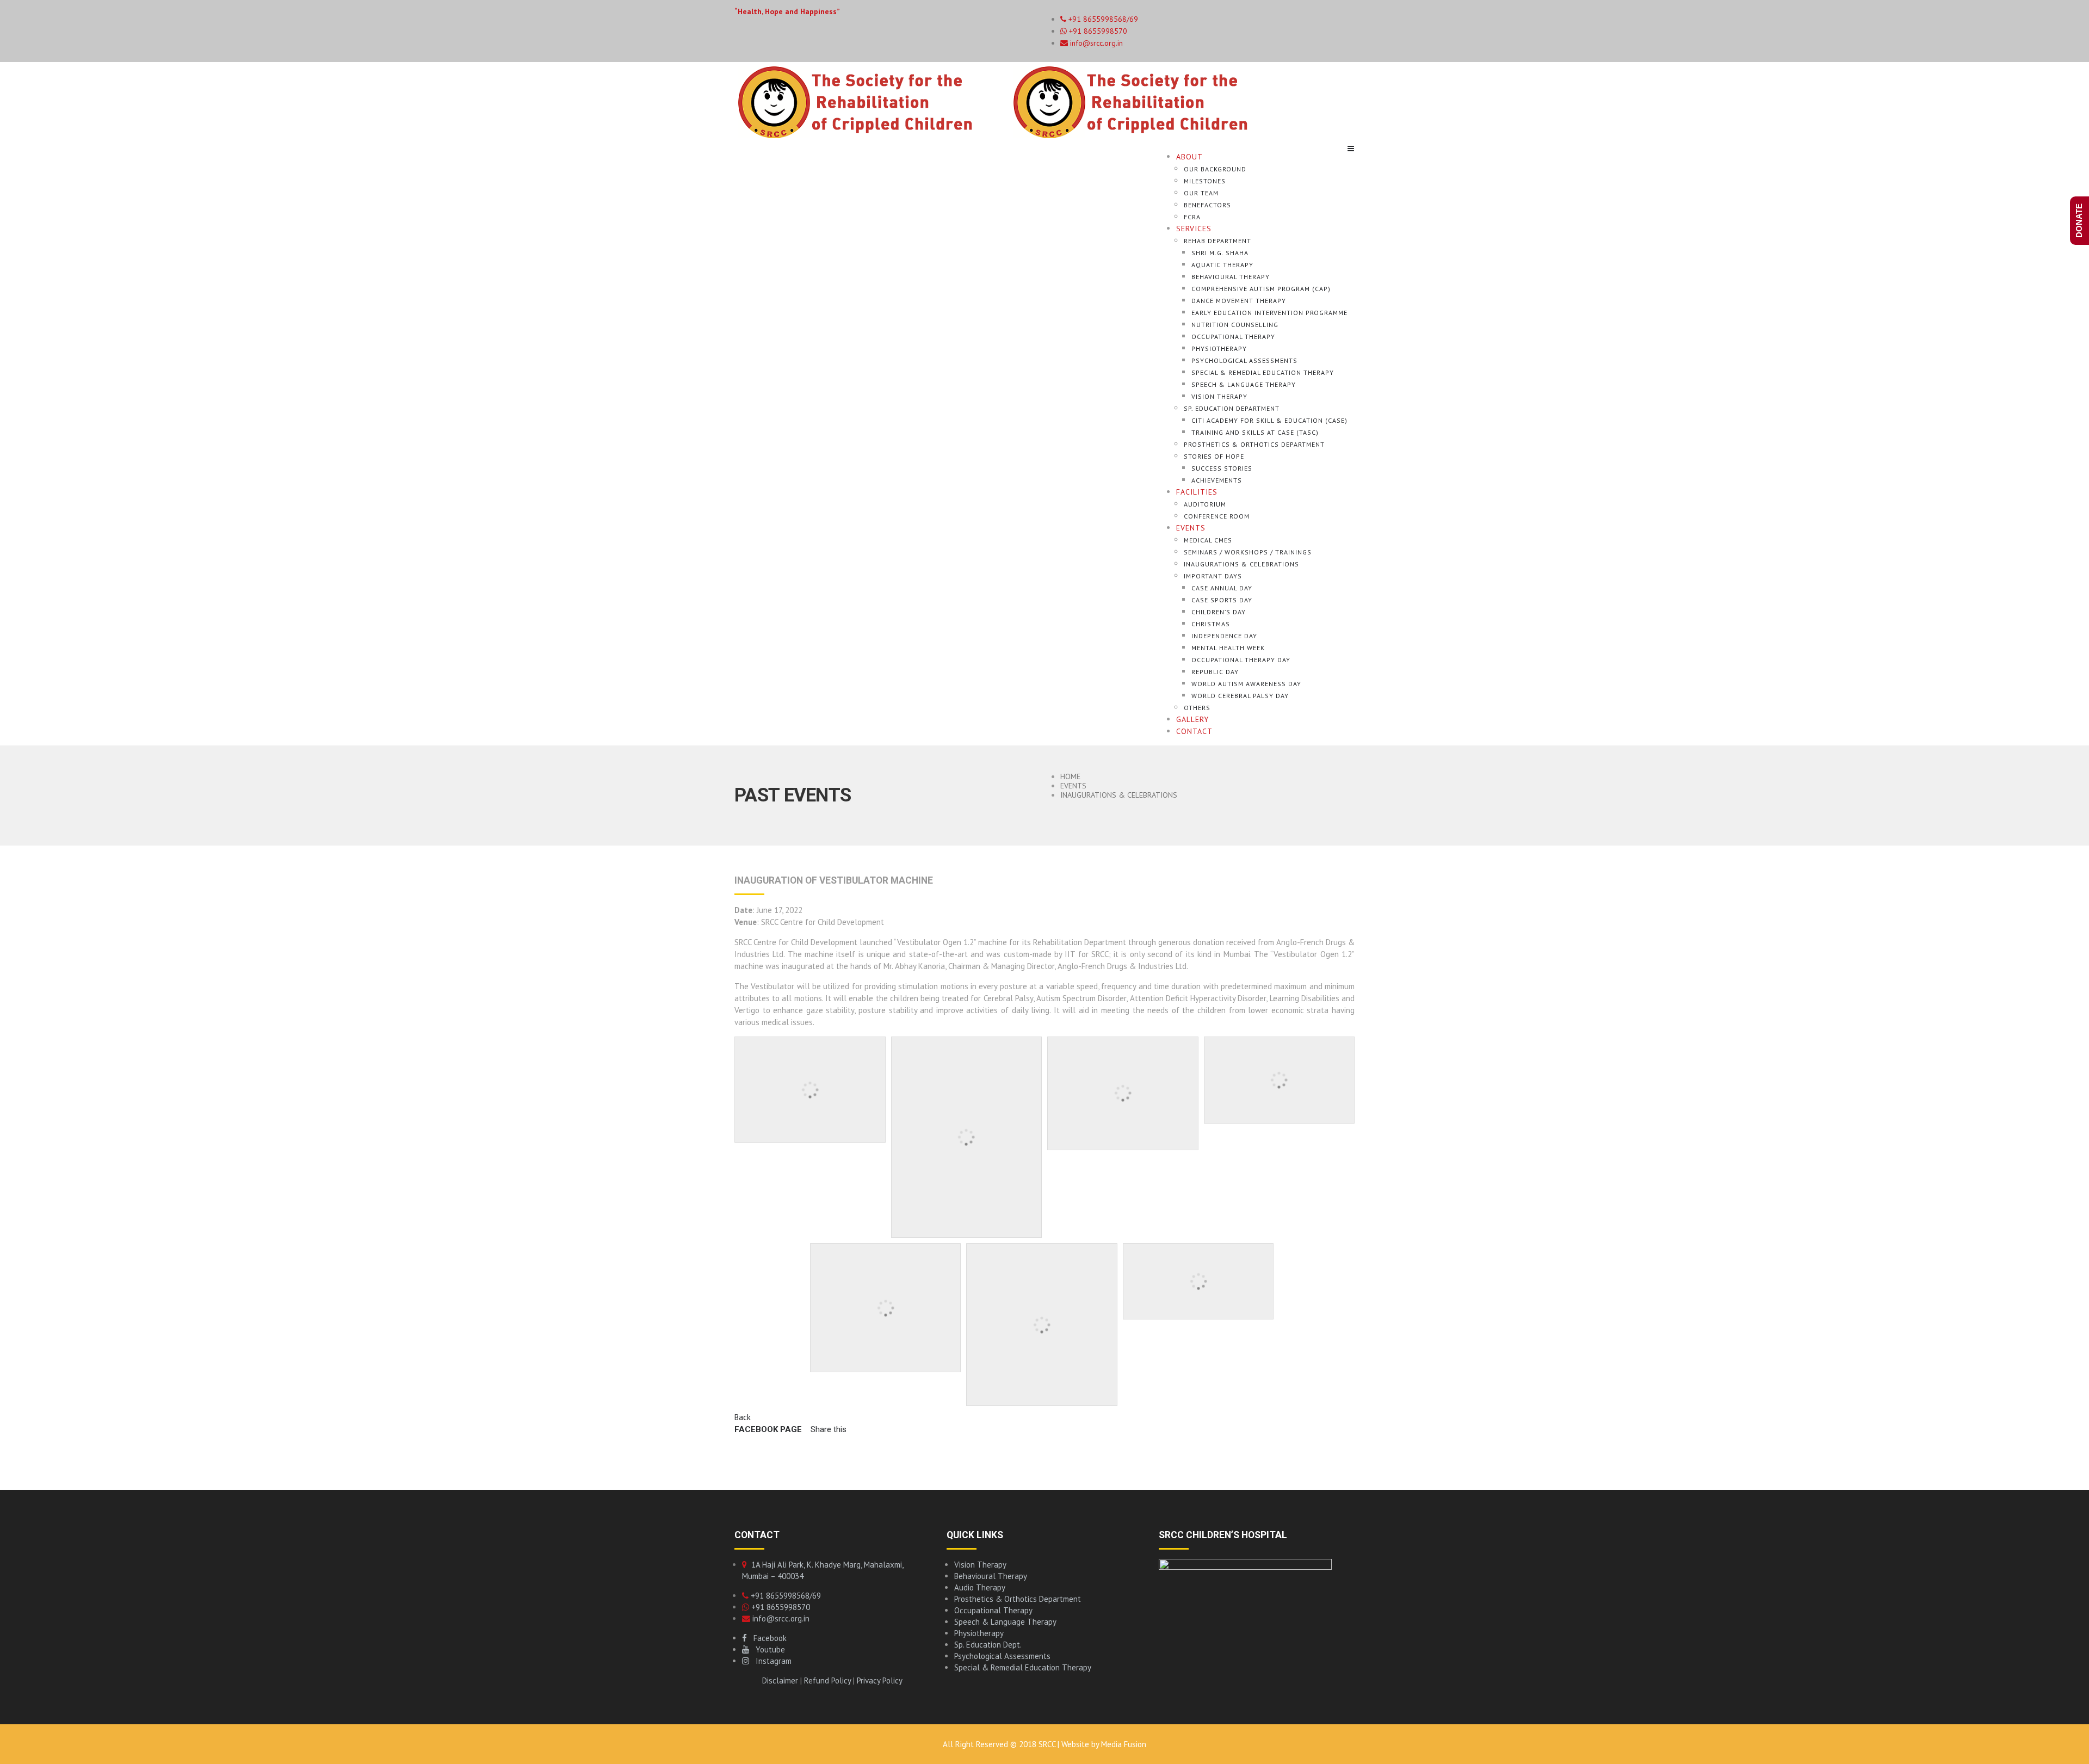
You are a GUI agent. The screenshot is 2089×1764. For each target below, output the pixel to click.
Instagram (770, 1661)
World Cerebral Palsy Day (1240, 696)
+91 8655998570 (1097, 31)
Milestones (1205, 181)
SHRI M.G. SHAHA (1220, 253)
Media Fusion (1124, 1744)
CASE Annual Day (1222, 588)
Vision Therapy (1219, 396)
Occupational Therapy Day (1241, 660)
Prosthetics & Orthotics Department (1254, 444)
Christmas (1211, 624)
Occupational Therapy (1233, 337)
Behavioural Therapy (1231, 277)
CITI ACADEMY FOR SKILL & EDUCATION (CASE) (1269, 420)
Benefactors (1207, 205)
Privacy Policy (880, 1680)
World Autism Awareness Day (1246, 684)
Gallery (1192, 719)
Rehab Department (1217, 241)
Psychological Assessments (1244, 360)
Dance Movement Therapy (1239, 301)
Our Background (1215, 169)
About (1189, 157)
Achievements (1217, 480)
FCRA (1192, 217)
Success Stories (1222, 468)
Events (1191, 528)
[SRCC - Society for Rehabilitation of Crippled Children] (1010, 101)
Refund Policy (827, 1680)
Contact (1194, 731)
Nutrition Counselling (1235, 325)
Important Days (1213, 576)
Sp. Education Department (1232, 408)
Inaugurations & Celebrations (1241, 564)
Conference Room (1217, 516)
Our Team (1201, 193)
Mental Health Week (1228, 648)
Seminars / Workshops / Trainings (1248, 552)
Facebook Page (768, 1429)
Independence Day (1224, 636)
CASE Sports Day (1222, 600)
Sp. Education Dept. (988, 1645)
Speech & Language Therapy (1244, 384)
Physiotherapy (1219, 349)
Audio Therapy (980, 1587)
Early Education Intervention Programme (1269, 313)
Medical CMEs (1208, 540)
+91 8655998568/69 (785, 1596)
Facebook (767, 1638)
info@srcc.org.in (1095, 43)
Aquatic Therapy (1222, 265)
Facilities (1197, 492)
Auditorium (1205, 504)
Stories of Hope (1214, 456)
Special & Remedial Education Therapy (1263, 372)
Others (1197, 708)
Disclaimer (780, 1680)
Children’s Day (1219, 612)
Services (1194, 229)
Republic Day (1215, 672)
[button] (825, 1429)
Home (1070, 776)
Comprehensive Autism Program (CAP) (1261, 289)
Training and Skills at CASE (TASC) (1255, 432)
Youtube (767, 1649)
